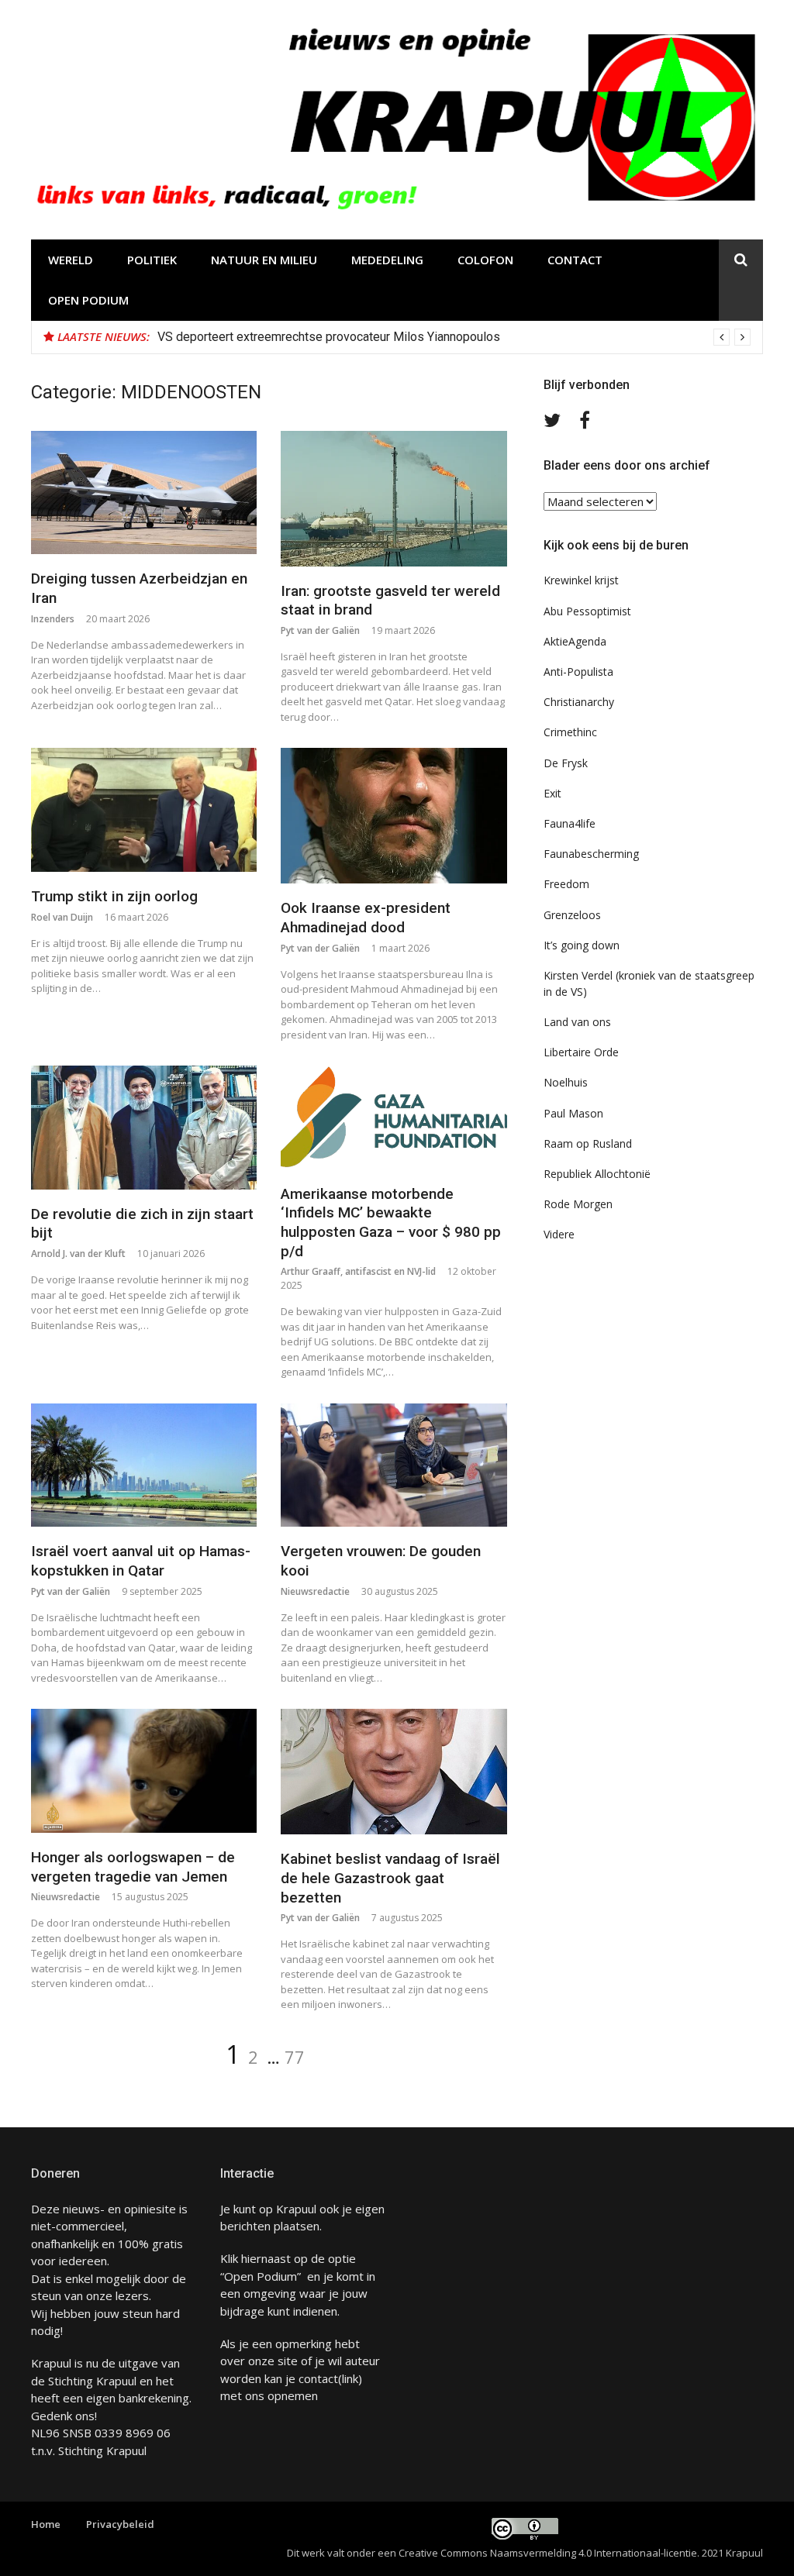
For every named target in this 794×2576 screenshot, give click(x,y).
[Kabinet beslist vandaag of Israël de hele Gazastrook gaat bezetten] (394, 1772)
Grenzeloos (572, 915)
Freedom (566, 884)
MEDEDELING (387, 260)
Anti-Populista (578, 672)
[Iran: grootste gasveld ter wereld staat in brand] (394, 499)
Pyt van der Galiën (320, 630)
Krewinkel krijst (581, 580)
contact (318, 2378)
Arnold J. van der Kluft (78, 1254)
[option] (454, 337)
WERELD (71, 260)
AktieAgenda (575, 641)
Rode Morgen (578, 1204)
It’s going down (582, 945)
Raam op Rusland (588, 1143)
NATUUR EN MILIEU (264, 260)
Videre (559, 1234)
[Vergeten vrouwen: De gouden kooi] (394, 1465)
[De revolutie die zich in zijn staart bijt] (144, 1128)
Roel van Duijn (62, 917)
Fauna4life (570, 823)
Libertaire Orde (581, 1052)
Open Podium (88, 300)
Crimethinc (570, 732)
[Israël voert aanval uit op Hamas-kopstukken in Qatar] (144, 1465)
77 (295, 2057)
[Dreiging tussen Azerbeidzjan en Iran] (144, 493)
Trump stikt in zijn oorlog (114, 896)
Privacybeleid (120, 2524)
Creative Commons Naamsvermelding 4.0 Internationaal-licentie (548, 2553)
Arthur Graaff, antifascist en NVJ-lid (358, 1271)
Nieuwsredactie (315, 1591)
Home (46, 2524)
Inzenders (53, 619)
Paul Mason (573, 1113)
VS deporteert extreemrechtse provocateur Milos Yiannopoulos (329, 337)
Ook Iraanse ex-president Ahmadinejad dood (366, 918)
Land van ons (577, 1022)
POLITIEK (152, 260)
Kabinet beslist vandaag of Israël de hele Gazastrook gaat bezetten (390, 1878)
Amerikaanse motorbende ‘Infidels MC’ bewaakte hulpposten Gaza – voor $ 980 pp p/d (391, 1223)
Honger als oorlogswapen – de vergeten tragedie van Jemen (133, 1867)
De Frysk (566, 763)
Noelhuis (566, 1082)
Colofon (485, 260)
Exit (552, 793)
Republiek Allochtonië (597, 1174)
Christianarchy (579, 702)
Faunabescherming (591, 854)
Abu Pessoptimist (587, 611)
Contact (575, 260)
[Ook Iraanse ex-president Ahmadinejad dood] (394, 816)
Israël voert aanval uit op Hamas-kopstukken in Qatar (141, 1561)
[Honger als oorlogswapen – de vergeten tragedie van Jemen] (144, 1771)
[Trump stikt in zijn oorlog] (144, 810)
